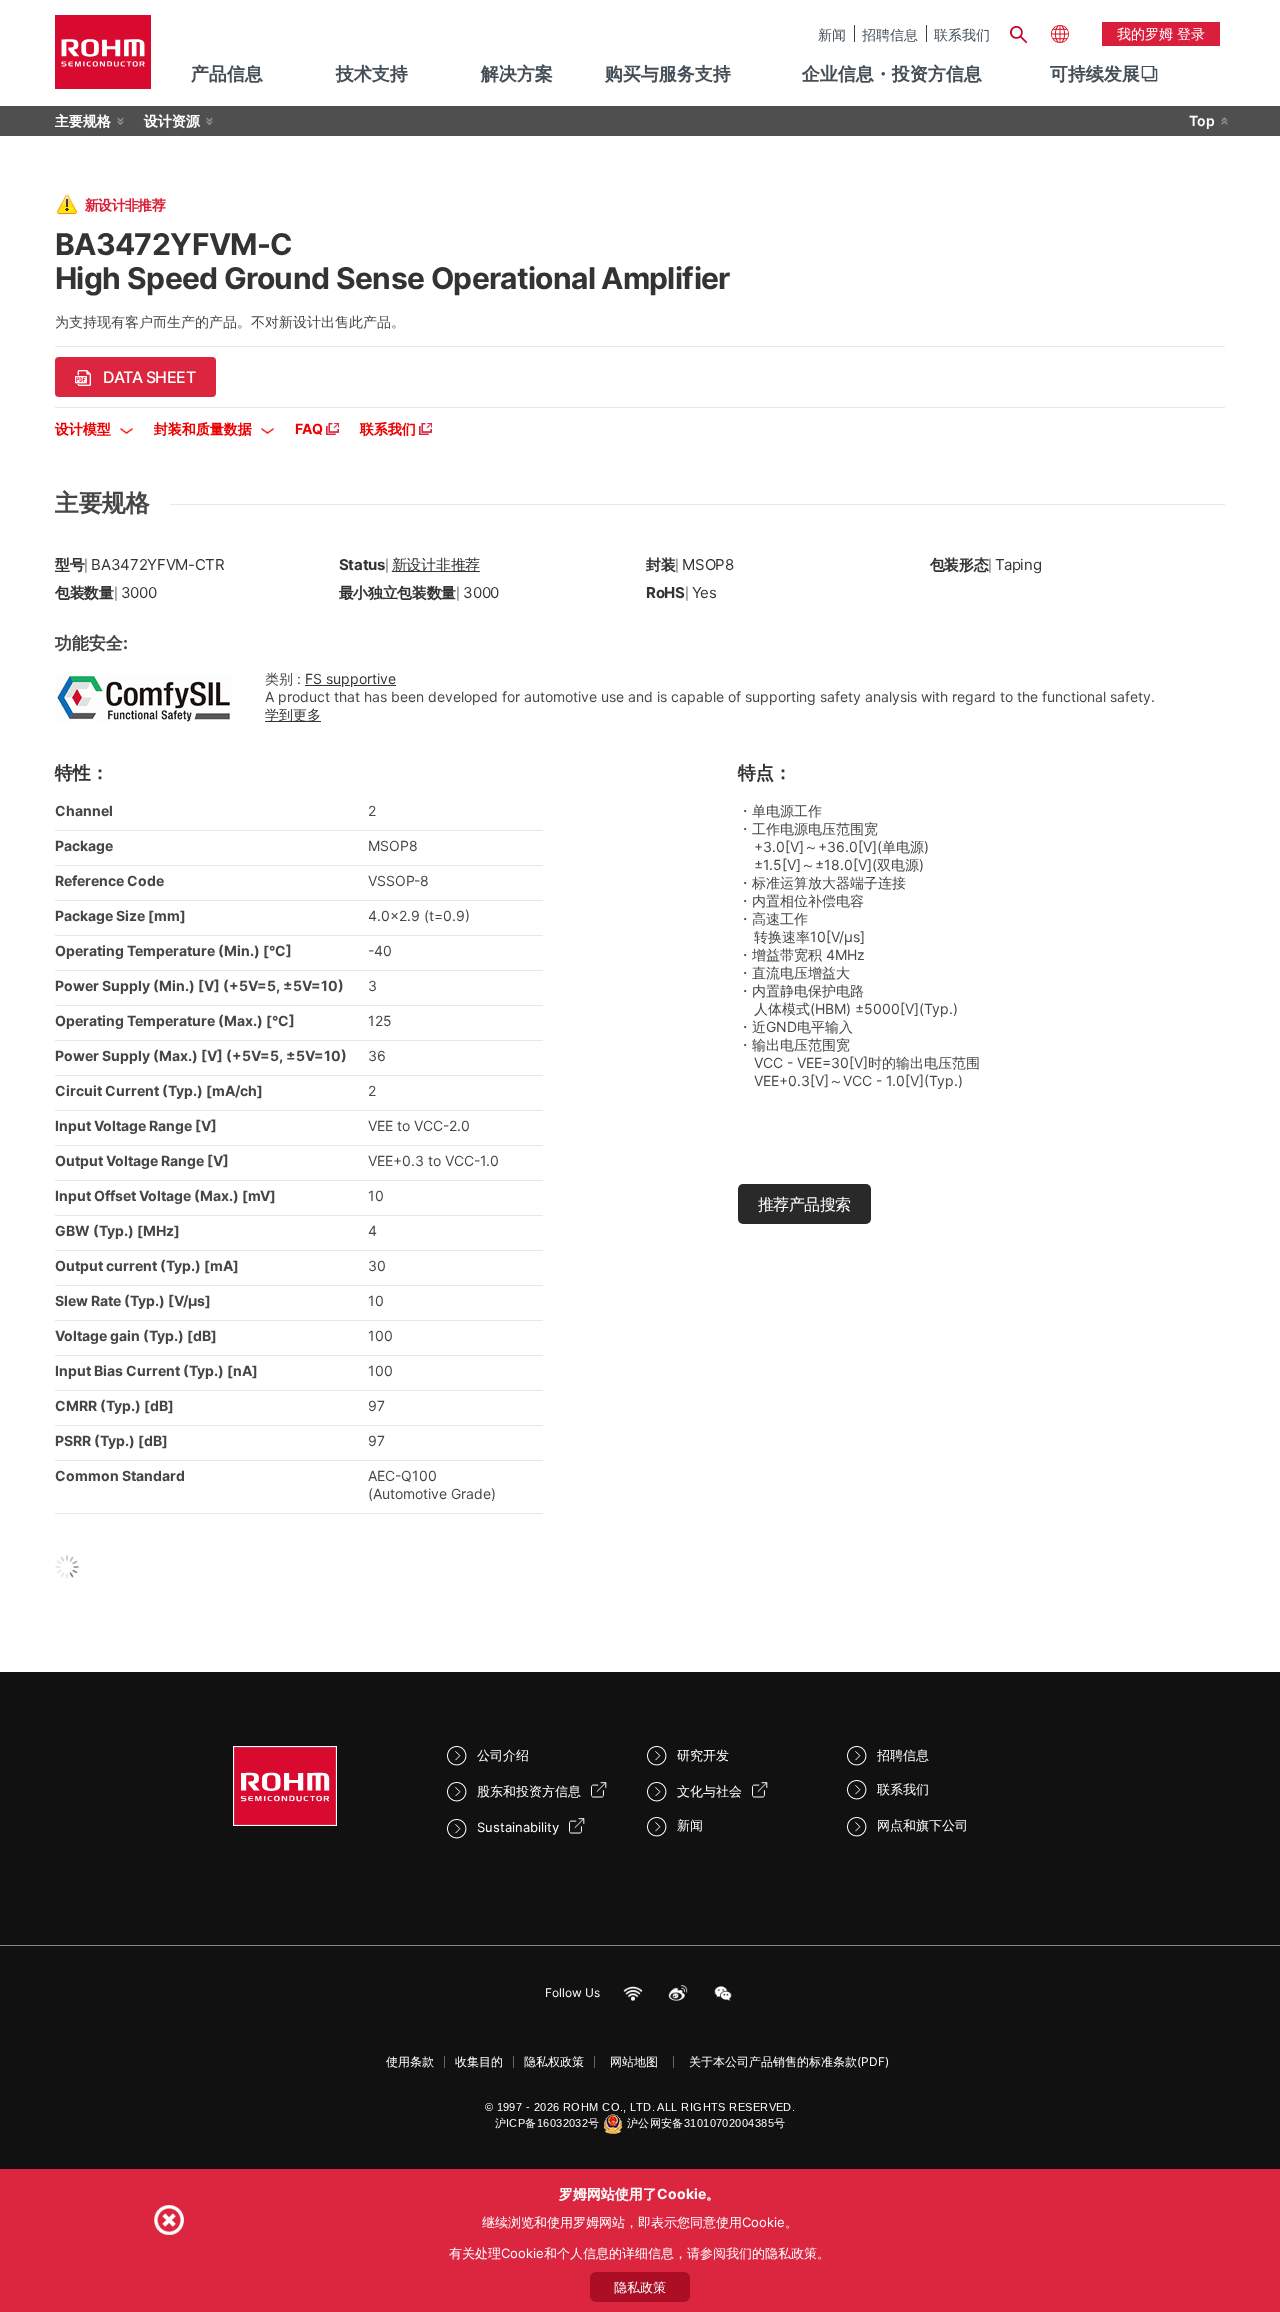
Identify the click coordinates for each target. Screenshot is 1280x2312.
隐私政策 (640, 2287)
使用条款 (410, 2061)
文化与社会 (709, 1791)
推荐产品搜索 (804, 1204)
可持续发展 (1095, 73)
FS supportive (350, 678)
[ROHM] (103, 58)
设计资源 (172, 120)
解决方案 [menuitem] (517, 73)
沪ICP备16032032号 (547, 2123)
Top (1202, 120)
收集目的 (479, 2061)
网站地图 (634, 2061)
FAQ (310, 428)
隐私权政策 (554, 2061)
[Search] (1018, 32)
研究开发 (703, 1755)
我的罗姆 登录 (1161, 33)
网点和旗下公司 (922, 1825)
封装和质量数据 (204, 428)
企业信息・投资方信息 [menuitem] (892, 73)
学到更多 (293, 714)
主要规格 (83, 120)
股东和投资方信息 (529, 1791)
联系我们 (962, 34)
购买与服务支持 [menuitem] (668, 73)
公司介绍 (503, 1755)
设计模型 (84, 428)
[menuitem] (1095, 74)
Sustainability (518, 1827)
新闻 (832, 34)
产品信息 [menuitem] (227, 73)
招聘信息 (890, 34)
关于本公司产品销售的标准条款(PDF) (789, 2061)
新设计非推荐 (436, 564)
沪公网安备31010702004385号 (706, 2123)
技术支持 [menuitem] (372, 73)
